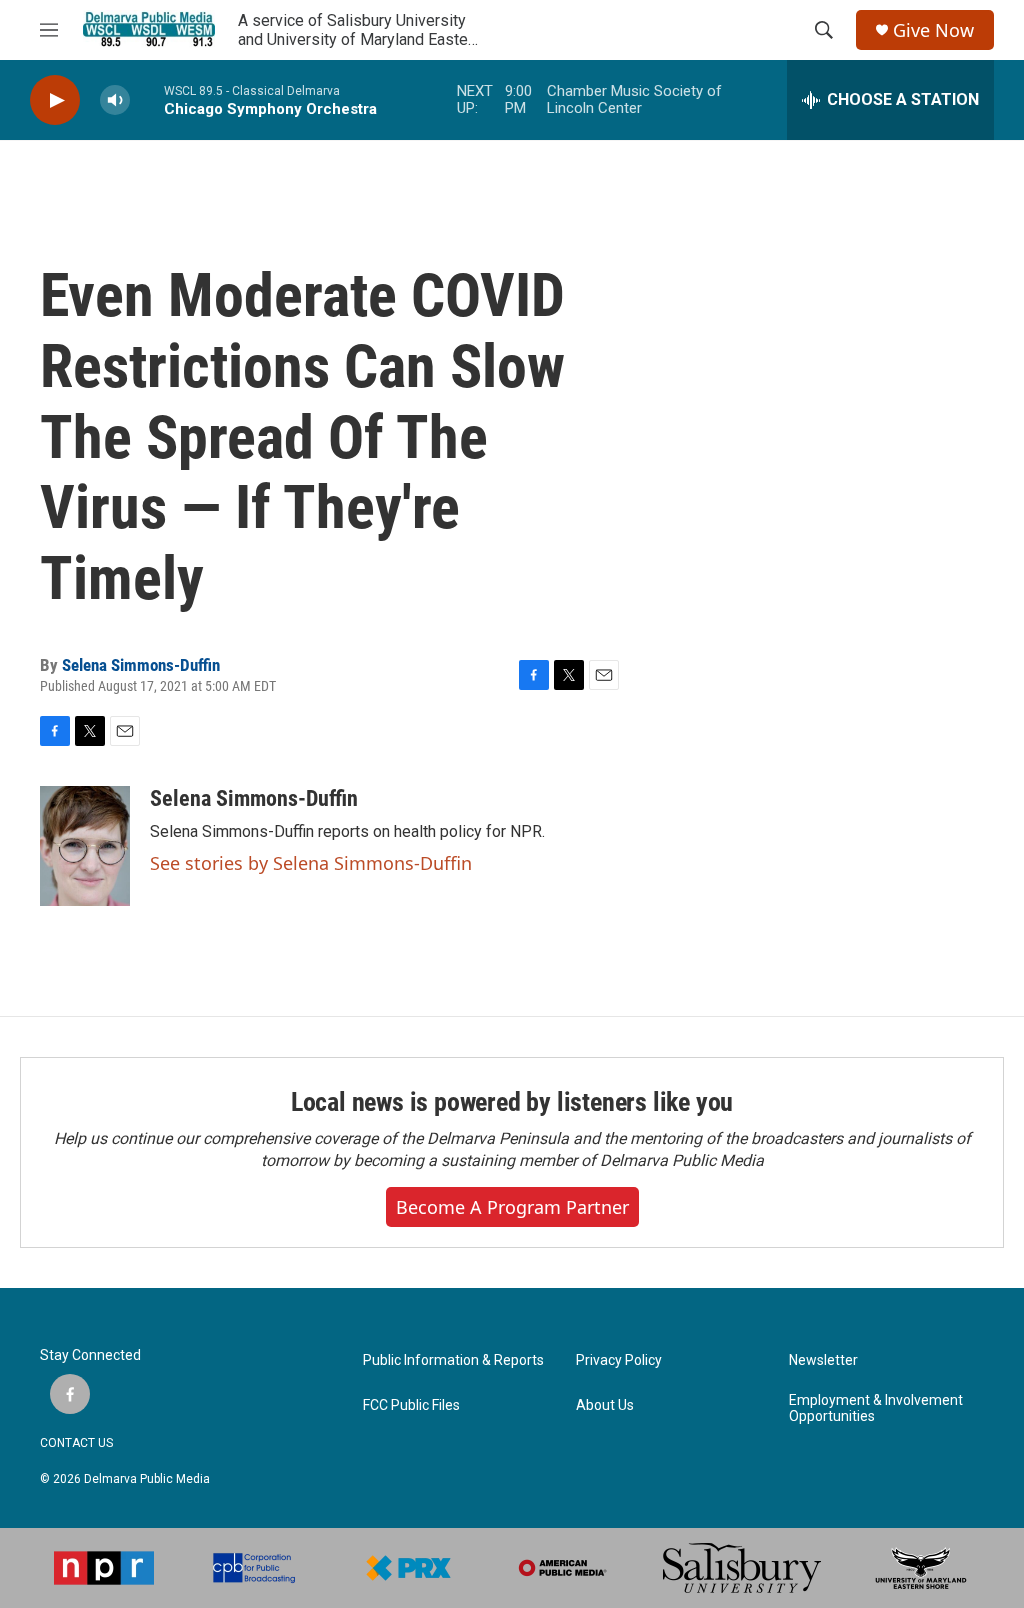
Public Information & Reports (453, 1360)
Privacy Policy (619, 1360)
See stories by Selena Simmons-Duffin (311, 863)
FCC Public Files (411, 1405)
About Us (605, 1405)
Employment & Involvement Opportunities (876, 1408)
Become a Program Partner (512, 1207)
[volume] (115, 100)
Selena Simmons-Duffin (141, 665)
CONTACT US (76, 1443)
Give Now (933, 30)
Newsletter (823, 1360)
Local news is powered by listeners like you (512, 1102)
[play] (55, 100)
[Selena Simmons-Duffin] (85, 846)
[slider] (147, 99)
